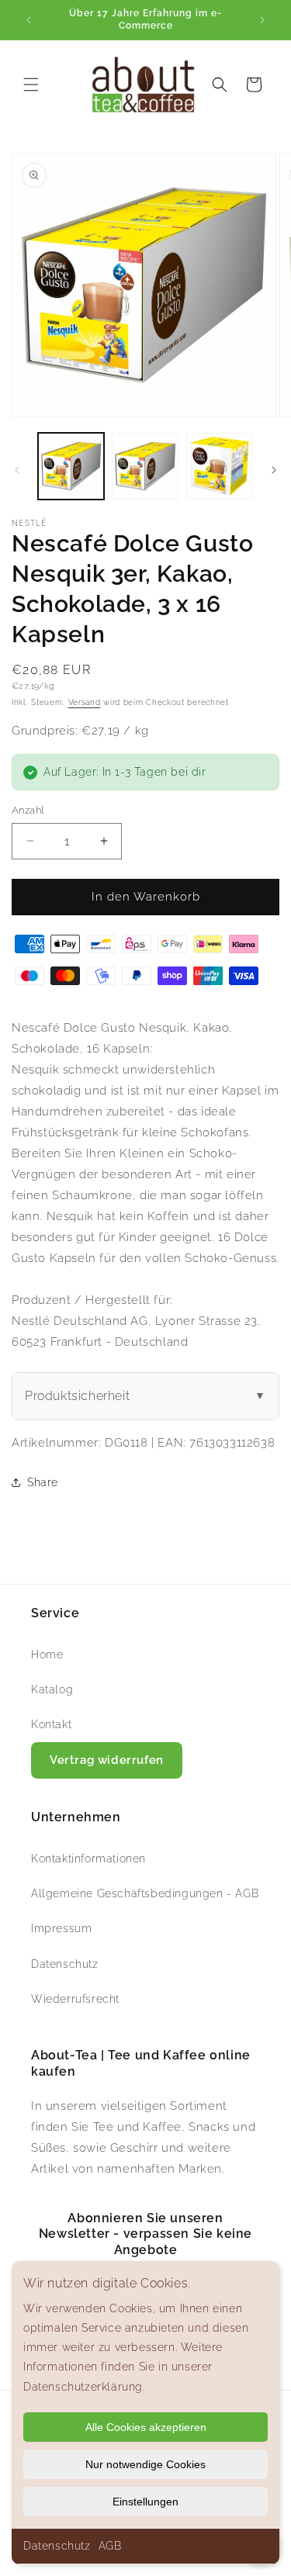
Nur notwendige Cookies (145, 2464)
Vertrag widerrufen (107, 1760)
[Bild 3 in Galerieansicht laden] (219, 466)
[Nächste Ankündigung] (262, 20)
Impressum (61, 1928)
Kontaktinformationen (88, 1859)
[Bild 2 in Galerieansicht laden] (145, 466)
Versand (85, 702)
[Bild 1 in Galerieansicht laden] (71, 466)
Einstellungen (145, 2502)
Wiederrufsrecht (75, 1999)
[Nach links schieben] (17, 470)
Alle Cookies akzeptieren (146, 2427)
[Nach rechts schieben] (274, 470)
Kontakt (51, 1724)
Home (47, 1655)
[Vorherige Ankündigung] (29, 20)
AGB (110, 2546)
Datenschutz (57, 2546)
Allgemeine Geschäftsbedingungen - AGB (145, 1893)
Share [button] (43, 1482)
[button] (31, 85)
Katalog (52, 1689)
